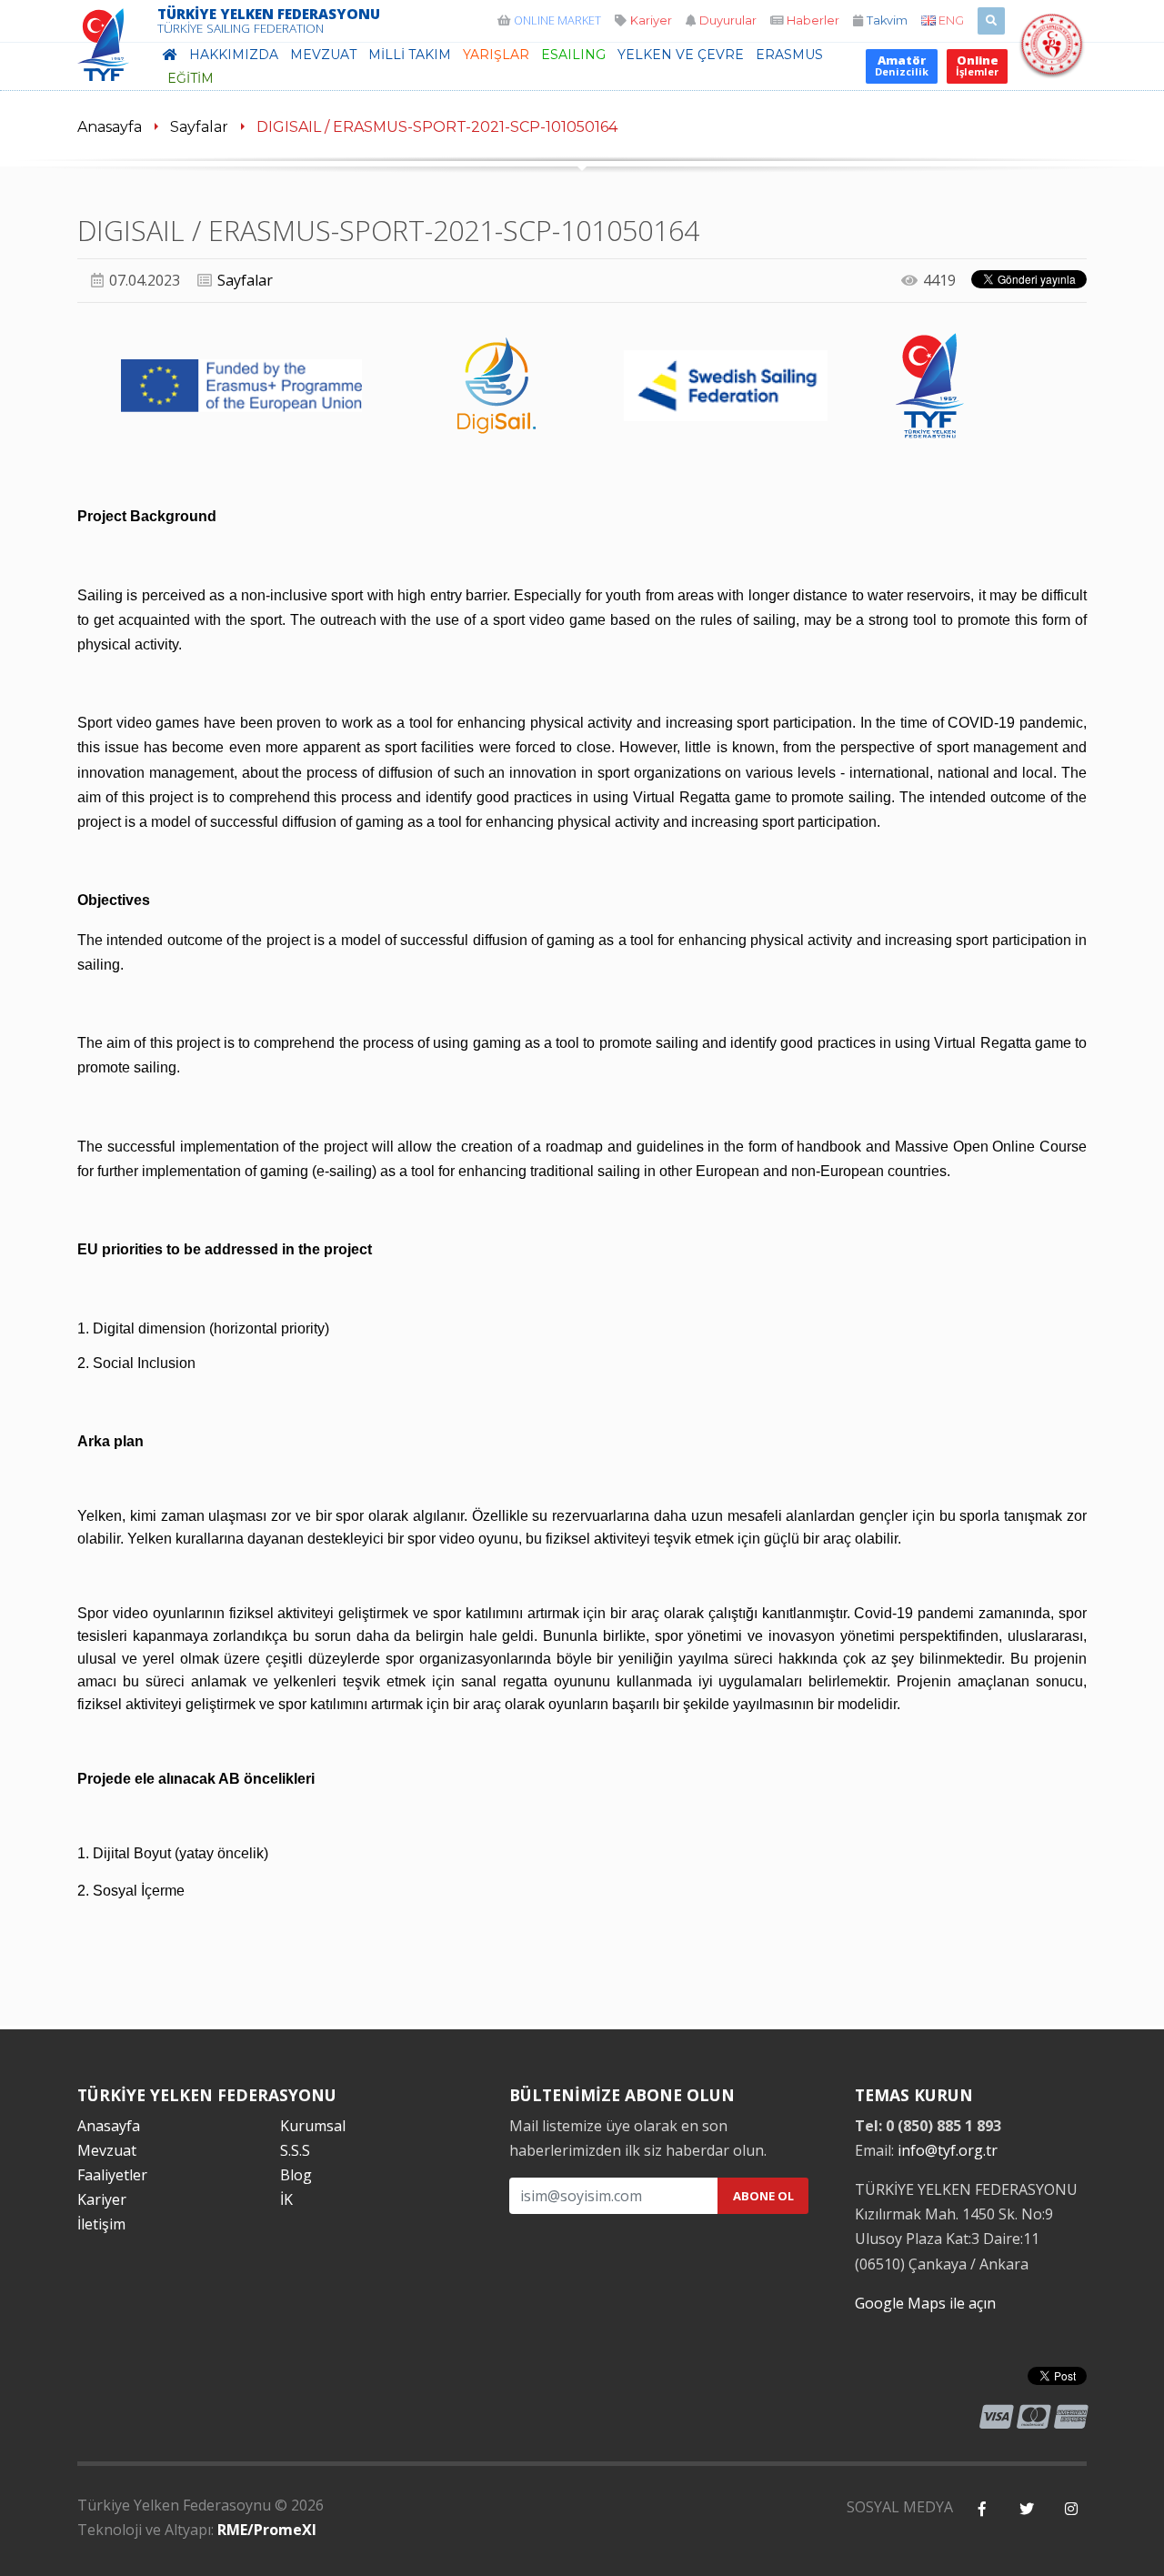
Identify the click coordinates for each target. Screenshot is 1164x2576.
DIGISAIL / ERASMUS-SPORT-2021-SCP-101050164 (437, 127)
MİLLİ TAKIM (410, 55)
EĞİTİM (191, 78)
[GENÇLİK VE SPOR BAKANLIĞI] (1052, 66)
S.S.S (295, 2150)
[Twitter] (1026, 2509)
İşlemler (977, 65)
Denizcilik (902, 65)
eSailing (573, 55)
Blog (296, 2175)
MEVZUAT (323, 55)
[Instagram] (1071, 2509)
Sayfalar (199, 127)
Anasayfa (110, 127)
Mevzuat (107, 2150)
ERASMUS (789, 55)
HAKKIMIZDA (234, 55)
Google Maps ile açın (925, 2303)
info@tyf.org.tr (948, 2150)
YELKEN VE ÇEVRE (681, 55)
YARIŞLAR (496, 55)
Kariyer (102, 2199)
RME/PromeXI (267, 2530)
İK (286, 2199)
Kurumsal (313, 2126)
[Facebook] (982, 2509)
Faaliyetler (112, 2175)
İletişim (101, 2224)
